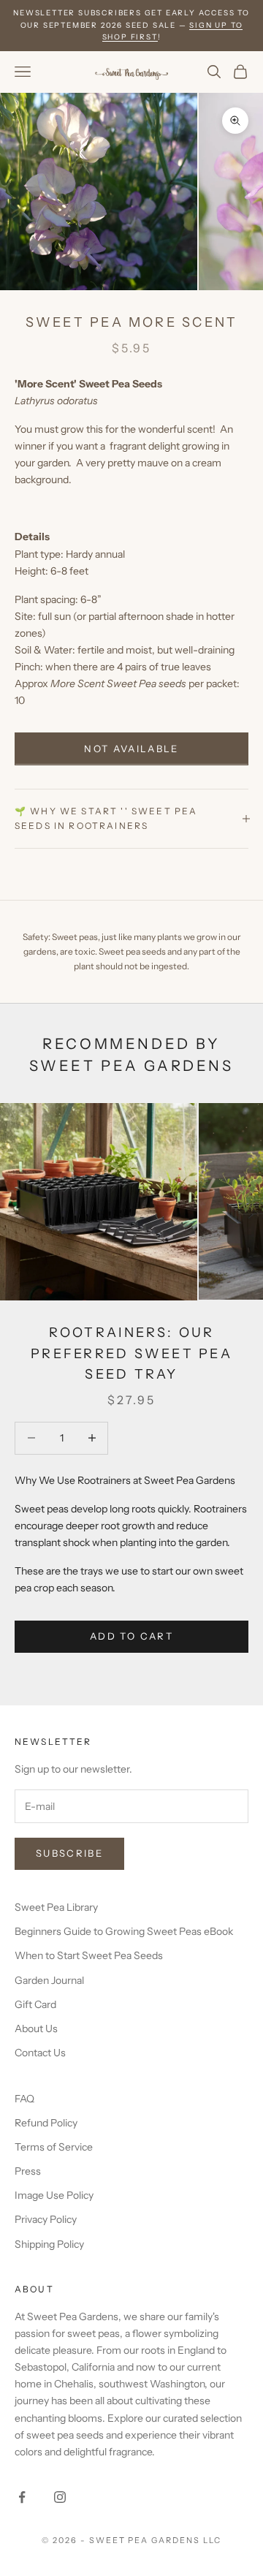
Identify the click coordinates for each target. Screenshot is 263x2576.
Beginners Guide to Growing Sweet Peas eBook (124, 1931)
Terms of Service (54, 2147)
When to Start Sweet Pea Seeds (89, 1955)
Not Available (131, 749)
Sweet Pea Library (56, 1907)
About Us (36, 2028)
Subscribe (69, 1853)
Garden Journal (49, 1980)
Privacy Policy (46, 2219)
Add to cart (131, 1636)
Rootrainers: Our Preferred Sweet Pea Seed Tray (131, 1354)
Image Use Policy (54, 2195)
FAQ (24, 2099)
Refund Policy (46, 2123)
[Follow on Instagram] (60, 2497)
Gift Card (35, 2004)
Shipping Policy (49, 2244)
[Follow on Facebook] (22, 2497)
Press (28, 2171)
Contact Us (40, 2053)
